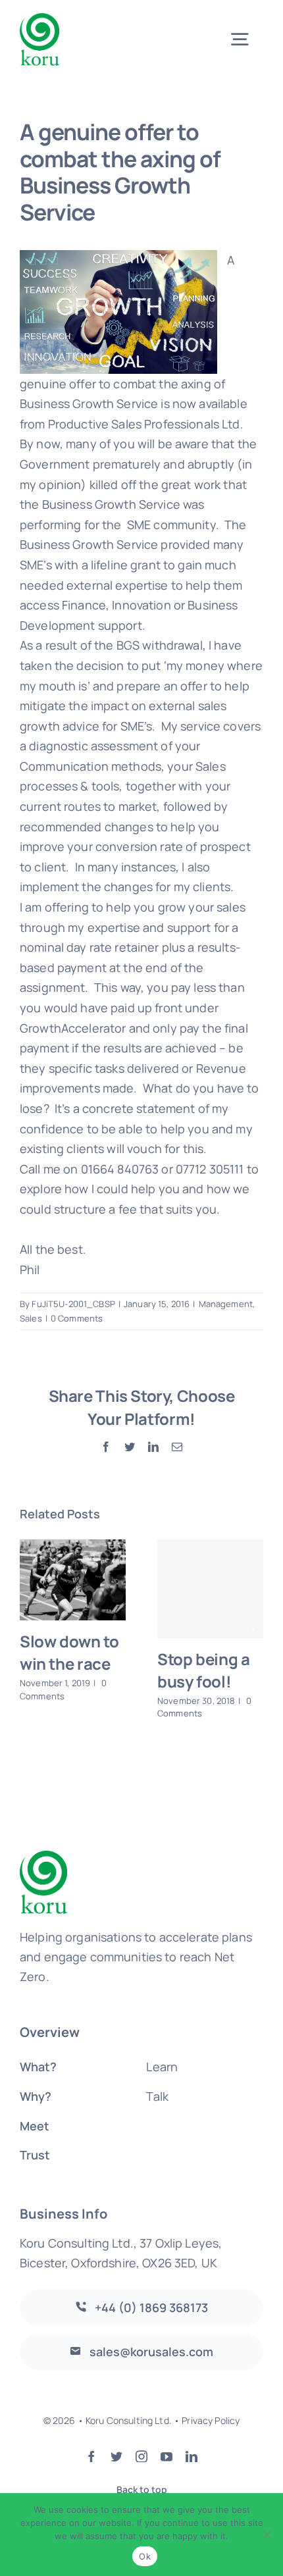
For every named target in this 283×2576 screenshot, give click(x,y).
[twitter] (116, 2456)
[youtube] (167, 2456)
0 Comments (77, 1318)
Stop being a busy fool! (203, 1670)
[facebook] (91, 2456)
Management (226, 1304)
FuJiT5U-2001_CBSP (73, 1304)
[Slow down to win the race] (73, 1580)
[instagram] (141, 2456)
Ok (145, 2556)
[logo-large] (39, 19)
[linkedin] (192, 2456)
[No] (267, 2535)
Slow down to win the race (69, 1652)
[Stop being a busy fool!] (210, 1589)
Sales (31, 1318)
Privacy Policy (211, 2420)
